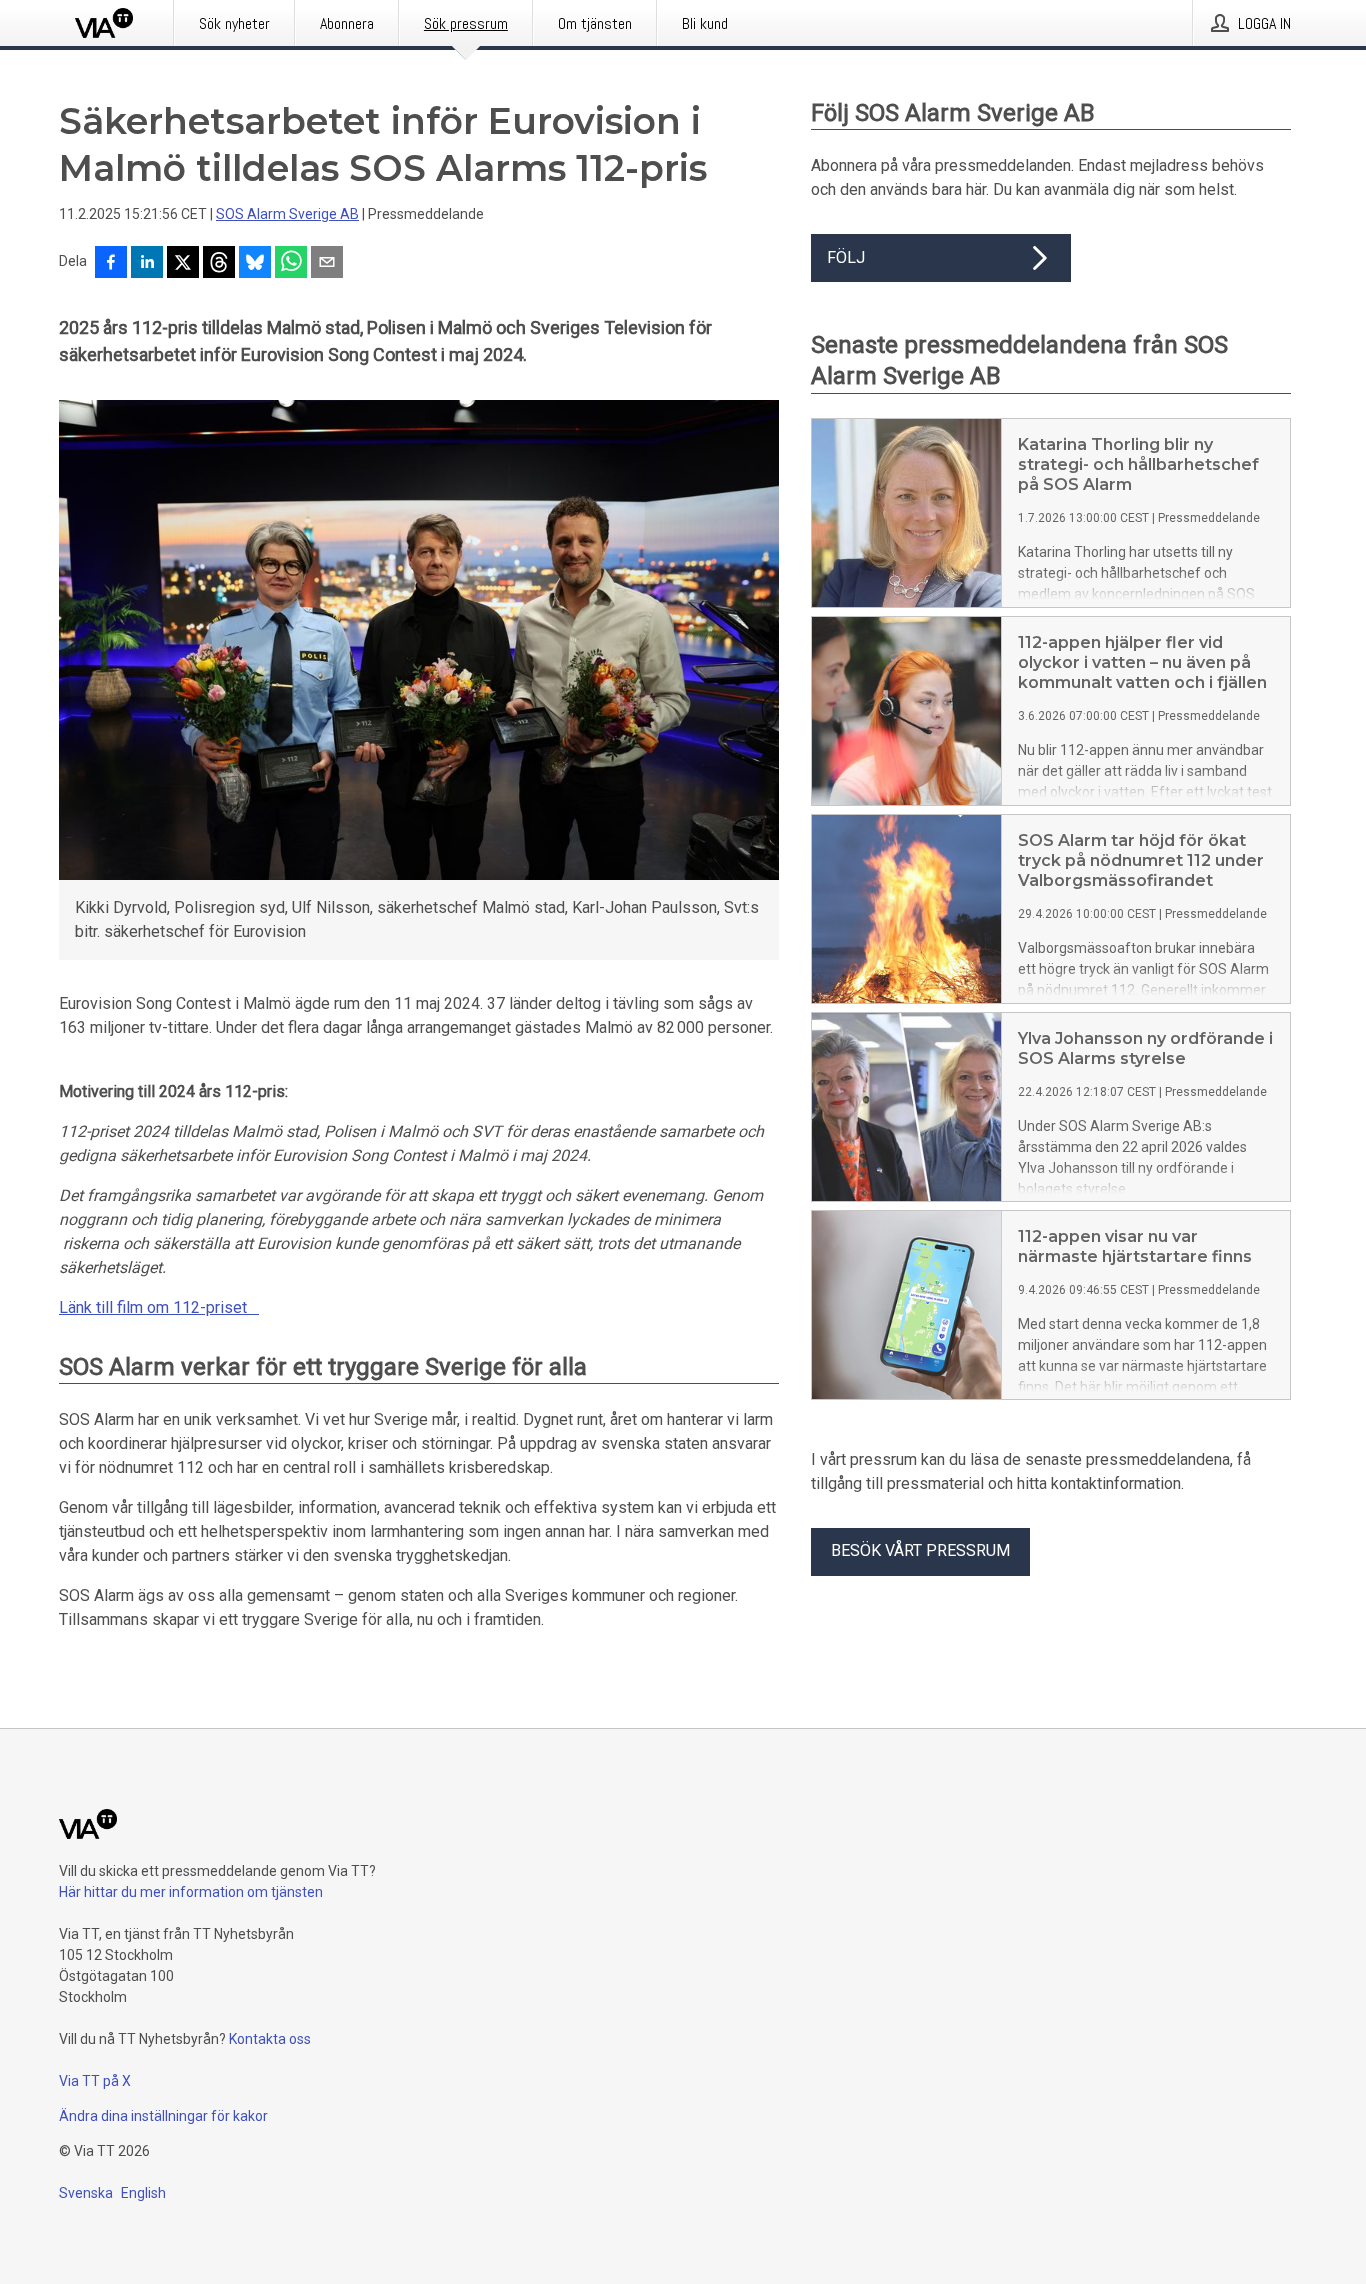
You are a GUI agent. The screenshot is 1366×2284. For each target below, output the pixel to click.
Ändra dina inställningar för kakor (163, 2116)
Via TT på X (95, 2081)
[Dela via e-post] (327, 264)
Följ (846, 257)
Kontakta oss (270, 2039)
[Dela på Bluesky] (255, 264)
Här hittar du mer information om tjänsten (191, 1892)
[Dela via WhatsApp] (291, 264)
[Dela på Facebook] (111, 264)
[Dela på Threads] (219, 264)
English (143, 2193)
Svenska (86, 2193)
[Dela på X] (183, 264)
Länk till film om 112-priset (159, 1307)
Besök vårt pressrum (920, 1550)
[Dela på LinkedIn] (147, 264)
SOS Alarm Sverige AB (287, 214)
